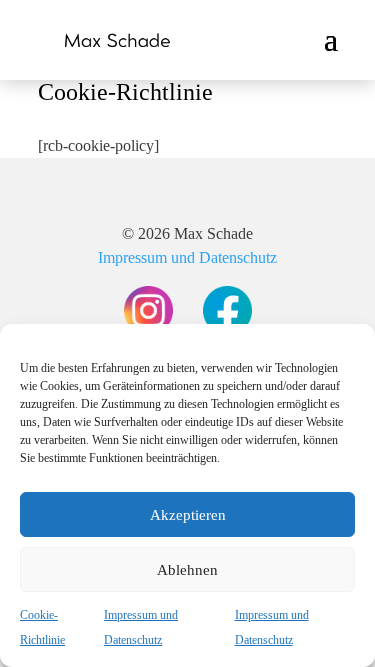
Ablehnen (187, 570)
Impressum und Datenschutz (187, 257)
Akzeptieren (188, 515)
